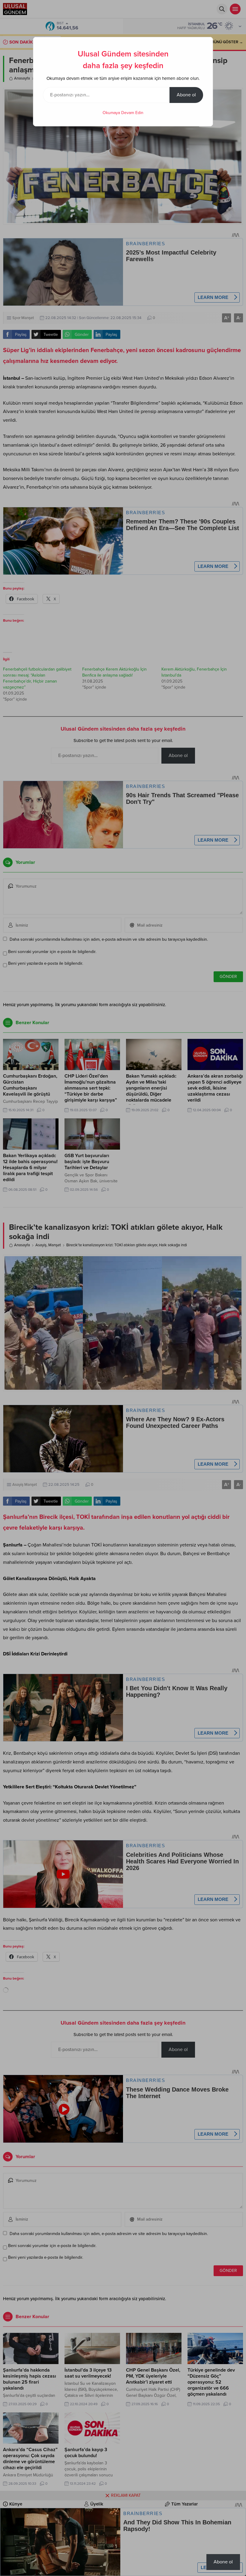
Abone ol (186, 95)
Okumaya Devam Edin (123, 113)
